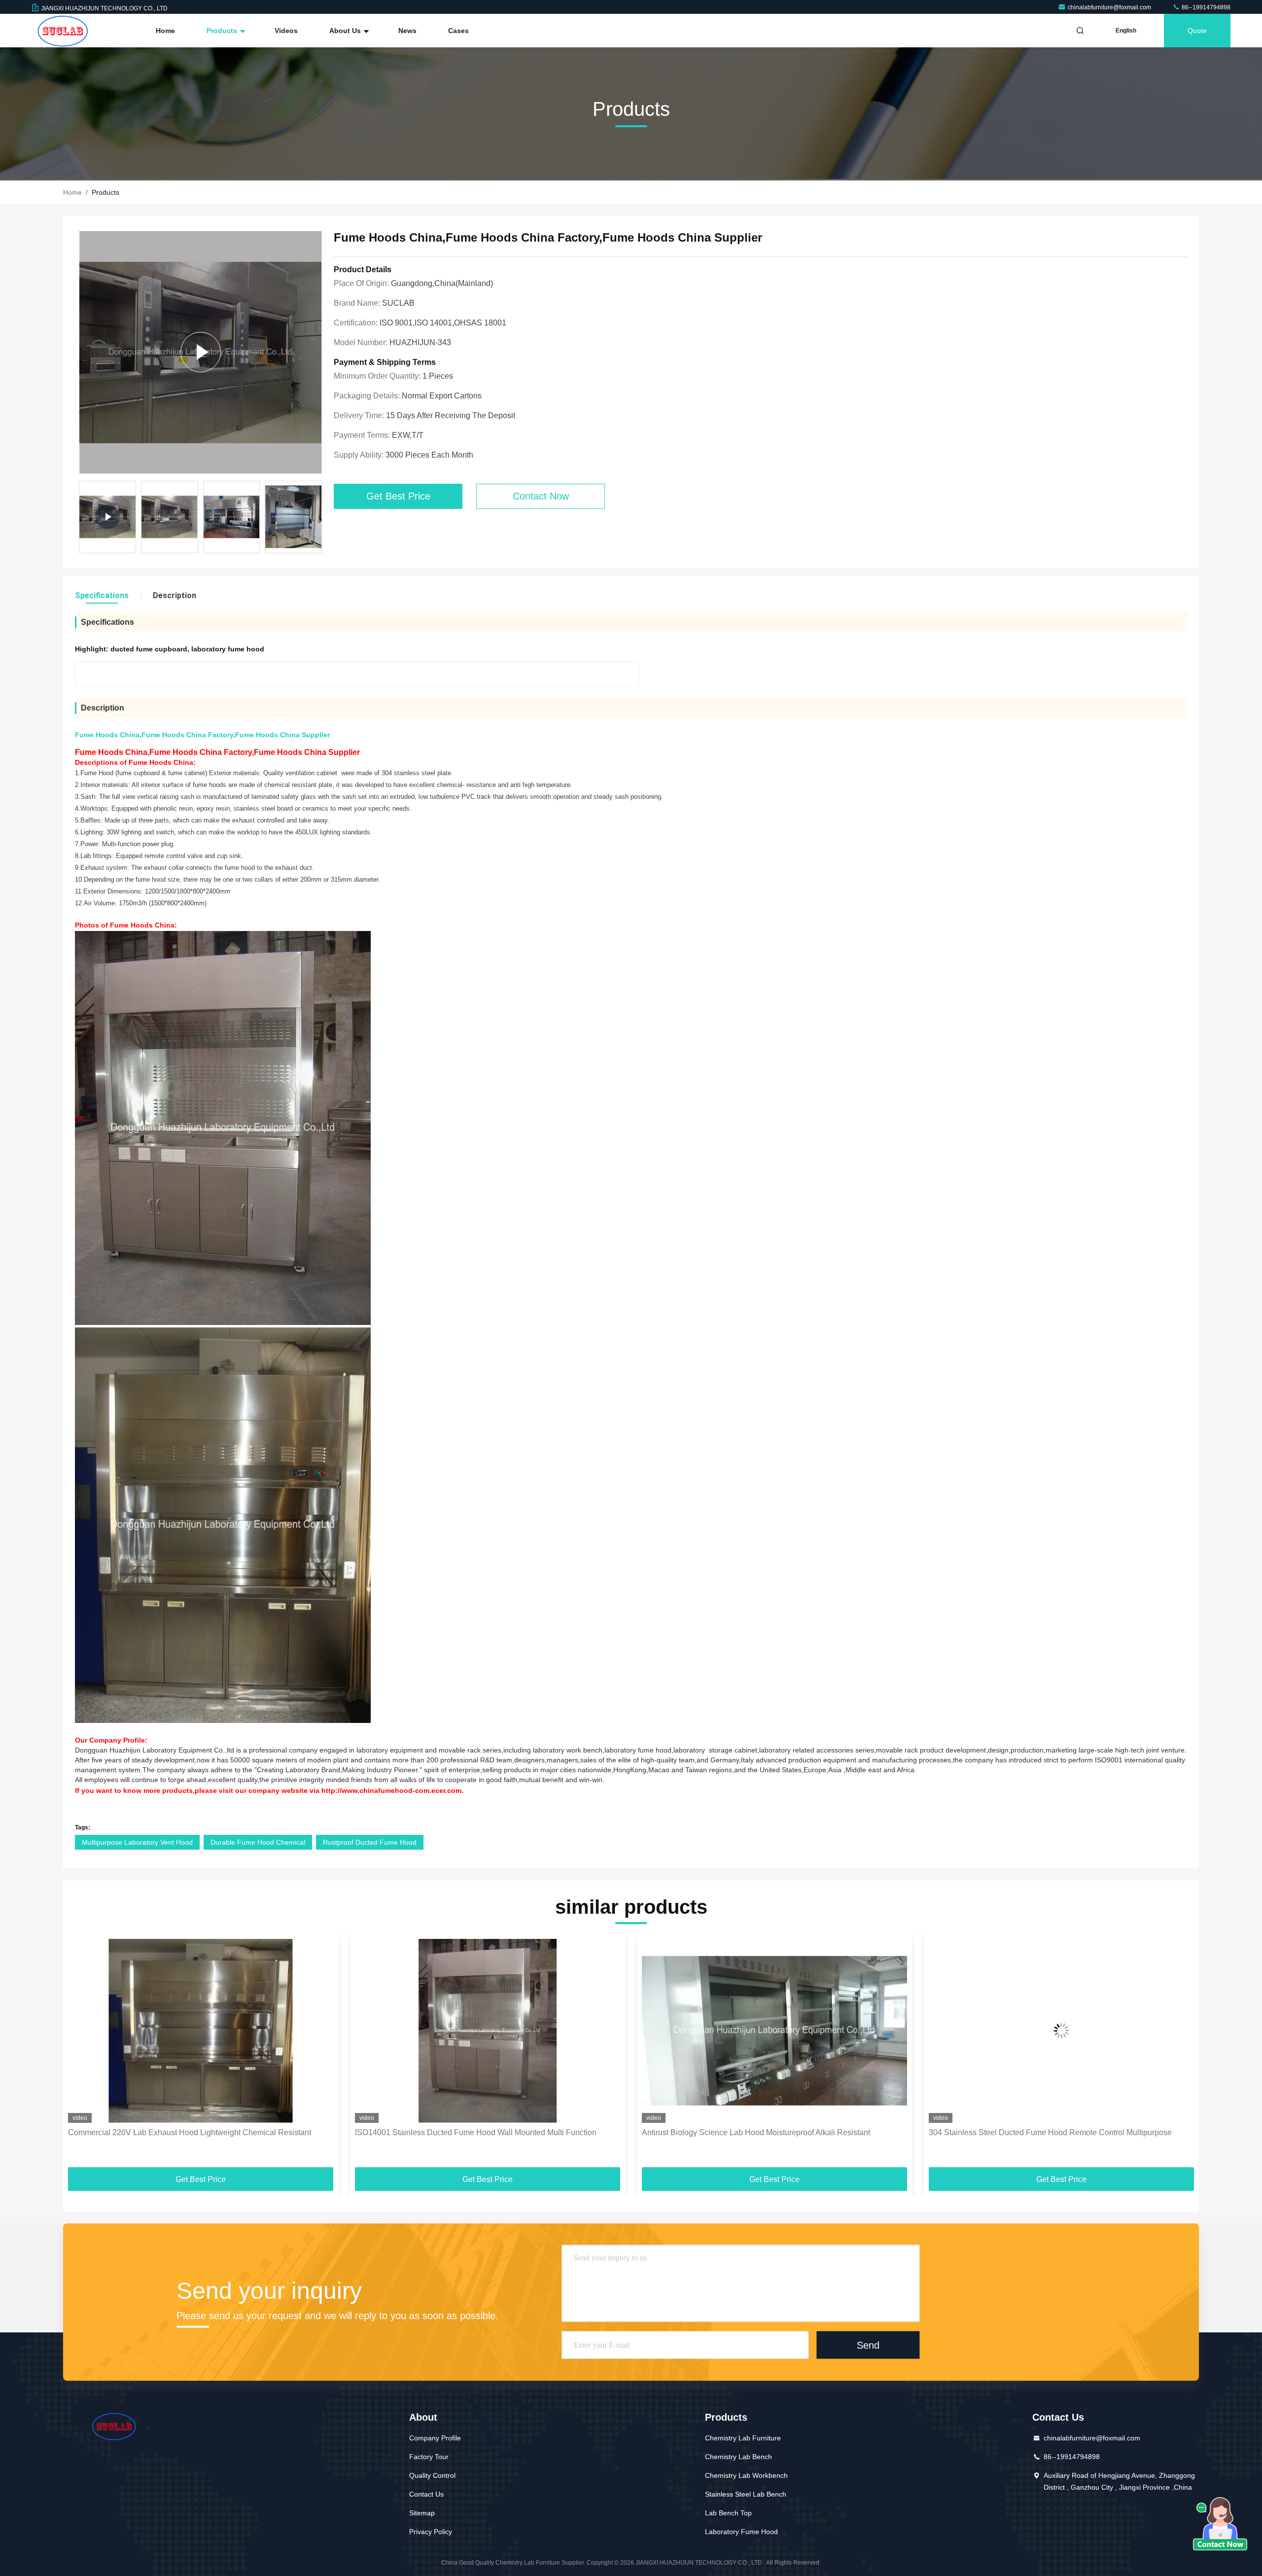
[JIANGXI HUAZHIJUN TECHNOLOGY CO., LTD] (63, 31)
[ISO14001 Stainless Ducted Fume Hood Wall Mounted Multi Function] (201, 2031)
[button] (320, 520)
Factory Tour (429, 2457)
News (407, 31)
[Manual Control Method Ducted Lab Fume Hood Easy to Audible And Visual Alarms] (200, 352)
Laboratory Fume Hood (741, 2532)
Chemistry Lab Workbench (746, 2475)
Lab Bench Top (728, 2513)
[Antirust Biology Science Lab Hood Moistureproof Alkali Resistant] (488, 2031)
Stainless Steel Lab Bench (746, 2494)
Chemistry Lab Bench (738, 2457)
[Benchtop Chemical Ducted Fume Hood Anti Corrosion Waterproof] (1061, 2031)
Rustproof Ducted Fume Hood (370, 1842)
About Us (346, 31)
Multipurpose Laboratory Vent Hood (137, 1842)
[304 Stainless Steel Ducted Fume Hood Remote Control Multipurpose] (774, 2031)
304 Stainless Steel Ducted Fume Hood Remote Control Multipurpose (763, 2132)
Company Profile (435, 2438)
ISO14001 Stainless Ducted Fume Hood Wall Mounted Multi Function (189, 2132)
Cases (458, 31)
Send (868, 2345)
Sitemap (422, 2513)
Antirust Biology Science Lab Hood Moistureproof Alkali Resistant (469, 2132)
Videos (286, 31)
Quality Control (432, 2475)
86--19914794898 (1205, 7)
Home (165, 31)
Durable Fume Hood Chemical (258, 1842)
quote (1197, 31)
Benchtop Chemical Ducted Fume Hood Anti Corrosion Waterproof (1044, 2132)
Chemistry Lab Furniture (743, 2438)
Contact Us (426, 2494)
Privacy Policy (431, 2532)
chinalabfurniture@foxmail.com (1110, 7)
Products (223, 31)
